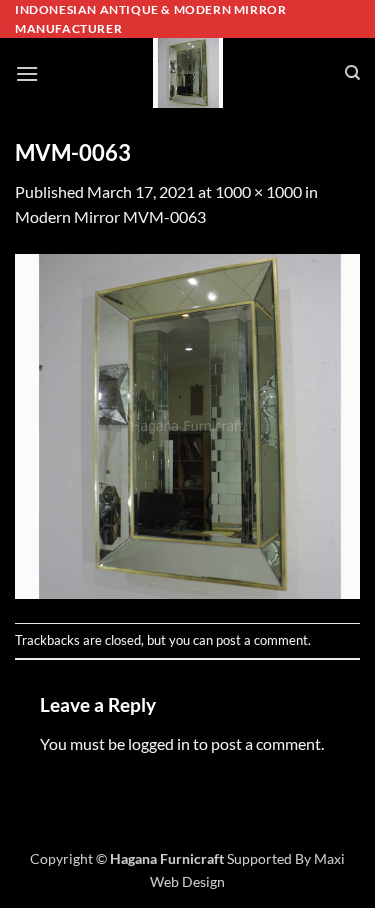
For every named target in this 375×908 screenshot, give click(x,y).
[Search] (352, 73)
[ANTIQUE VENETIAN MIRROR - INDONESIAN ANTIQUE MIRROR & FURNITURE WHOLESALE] (188, 73)
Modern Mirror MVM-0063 (110, 216)
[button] (27, 73)
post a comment (262, 640)
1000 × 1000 (258, 191)
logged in (159, 743)
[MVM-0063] (187, 423)
